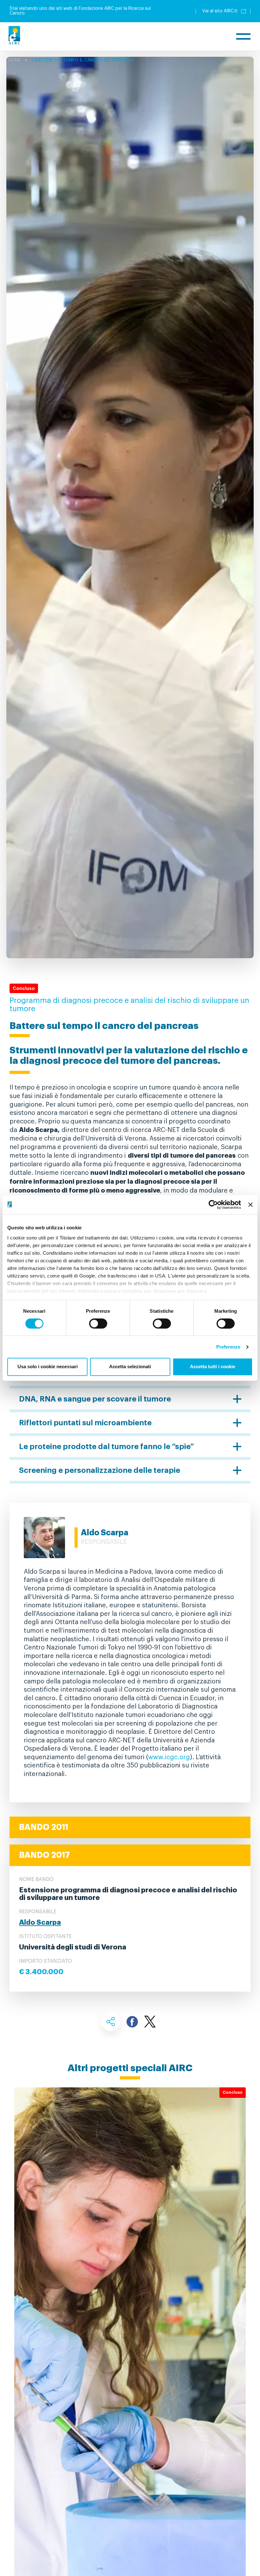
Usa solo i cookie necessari (48, 1366)
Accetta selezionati (130, 1366)
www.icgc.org (169, 1757)
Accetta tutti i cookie (213, 1366)
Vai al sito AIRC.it (220, 11)
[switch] (98, 1324)
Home (14, 60)
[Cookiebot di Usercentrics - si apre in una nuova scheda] (213, 1205)
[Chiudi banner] (250, 1205)
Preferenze (228, 1347)
